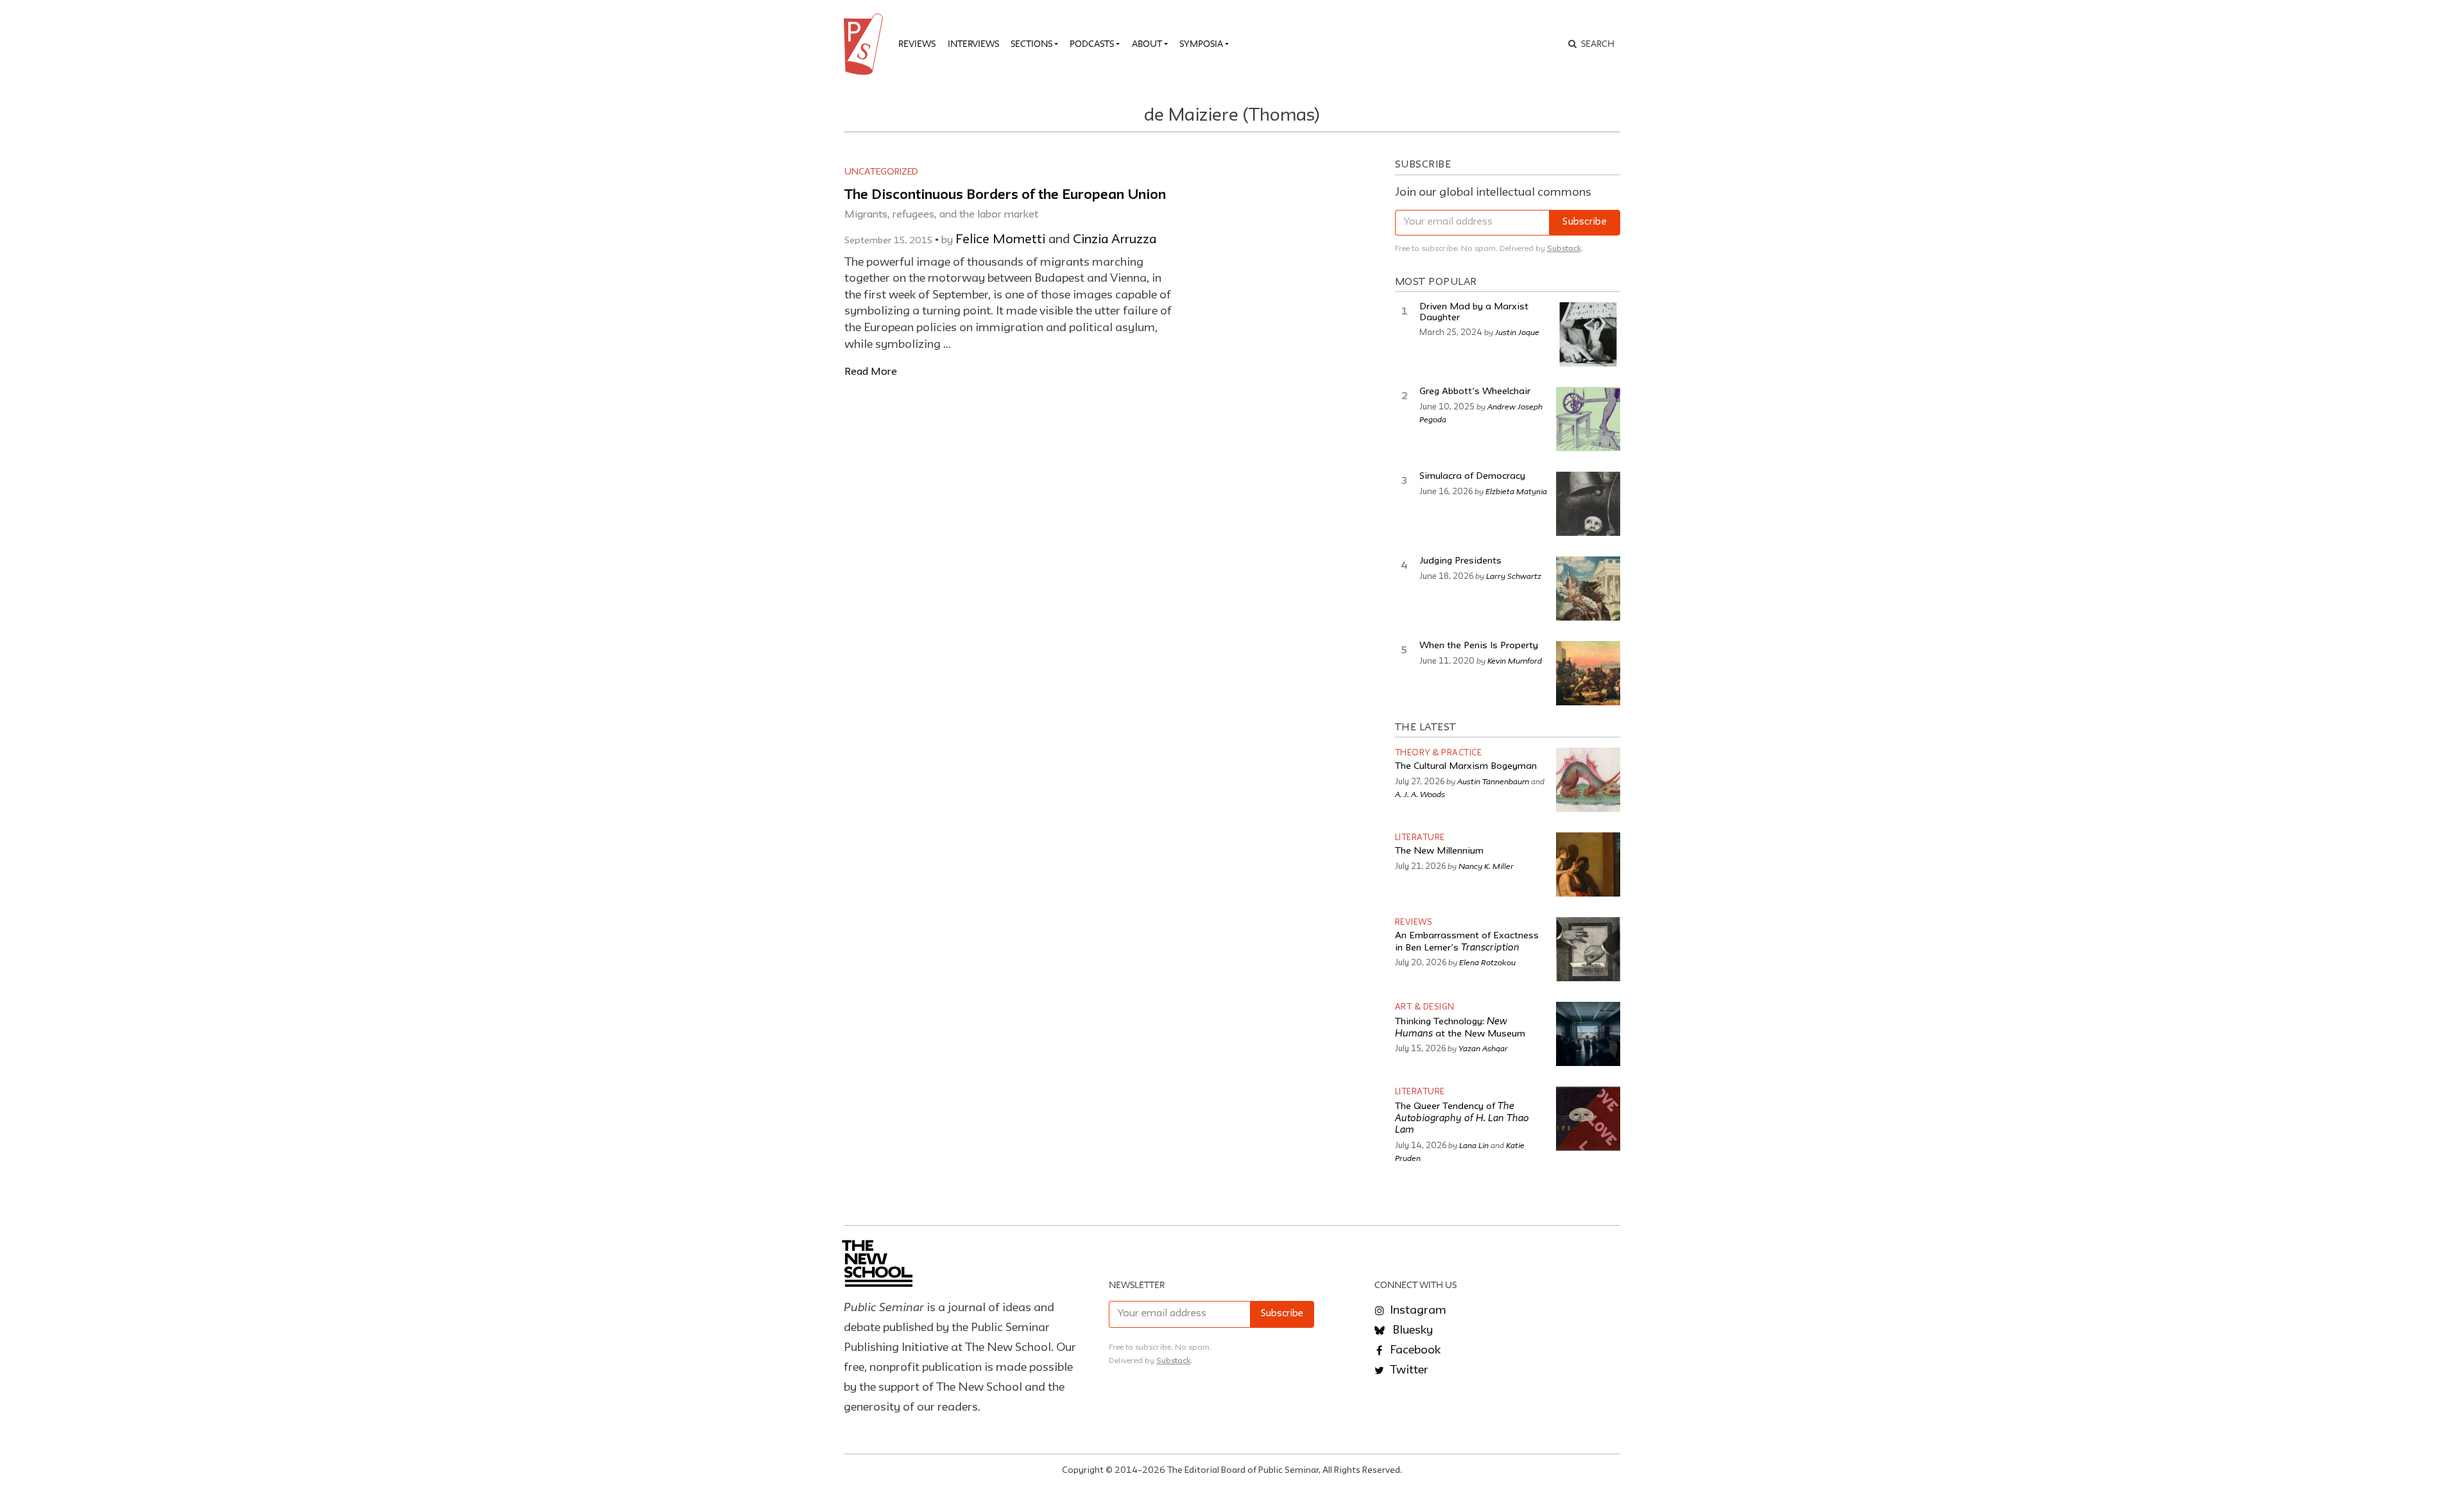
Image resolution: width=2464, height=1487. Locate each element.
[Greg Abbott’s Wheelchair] (1588, 419)
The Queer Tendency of (1462, 1119)
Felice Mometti (1000, 240)
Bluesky (1411, 1330)
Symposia (1201, 44)
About (1147, 44)
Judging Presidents (1460, 561)
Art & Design (1425, 1007)
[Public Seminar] (866, 44)
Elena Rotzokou (1487, 962)
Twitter (1408, 1370)
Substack (1564, 249)
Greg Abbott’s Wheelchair (1475, 392)
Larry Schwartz (1514, 576)
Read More (871, 372)
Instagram (1417, 1311)
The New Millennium (1439, 851)
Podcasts (1092, 44)
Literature (1420, 838)
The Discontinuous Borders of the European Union (1005, 195)
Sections (1031, 44)
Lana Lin (1474, 1145)
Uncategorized (881, 172)
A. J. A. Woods (1420, 794)
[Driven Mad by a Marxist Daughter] (1588, 334)
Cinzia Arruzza (1115, 240)
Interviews (973, 44)
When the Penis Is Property (1479, 646)
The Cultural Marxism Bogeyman (1466, 767)
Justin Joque (1517, 332)
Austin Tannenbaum (1493, 781)
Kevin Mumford (1515, 660)
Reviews (917, 44)
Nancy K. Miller (1486, 866)
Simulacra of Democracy (1472, 477)
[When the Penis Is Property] (1588, 673)
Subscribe (1585, 222)
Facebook (1414, 1350)
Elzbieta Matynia (1516, 491)
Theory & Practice (1439, 753)
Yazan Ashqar (1483, 1048)
